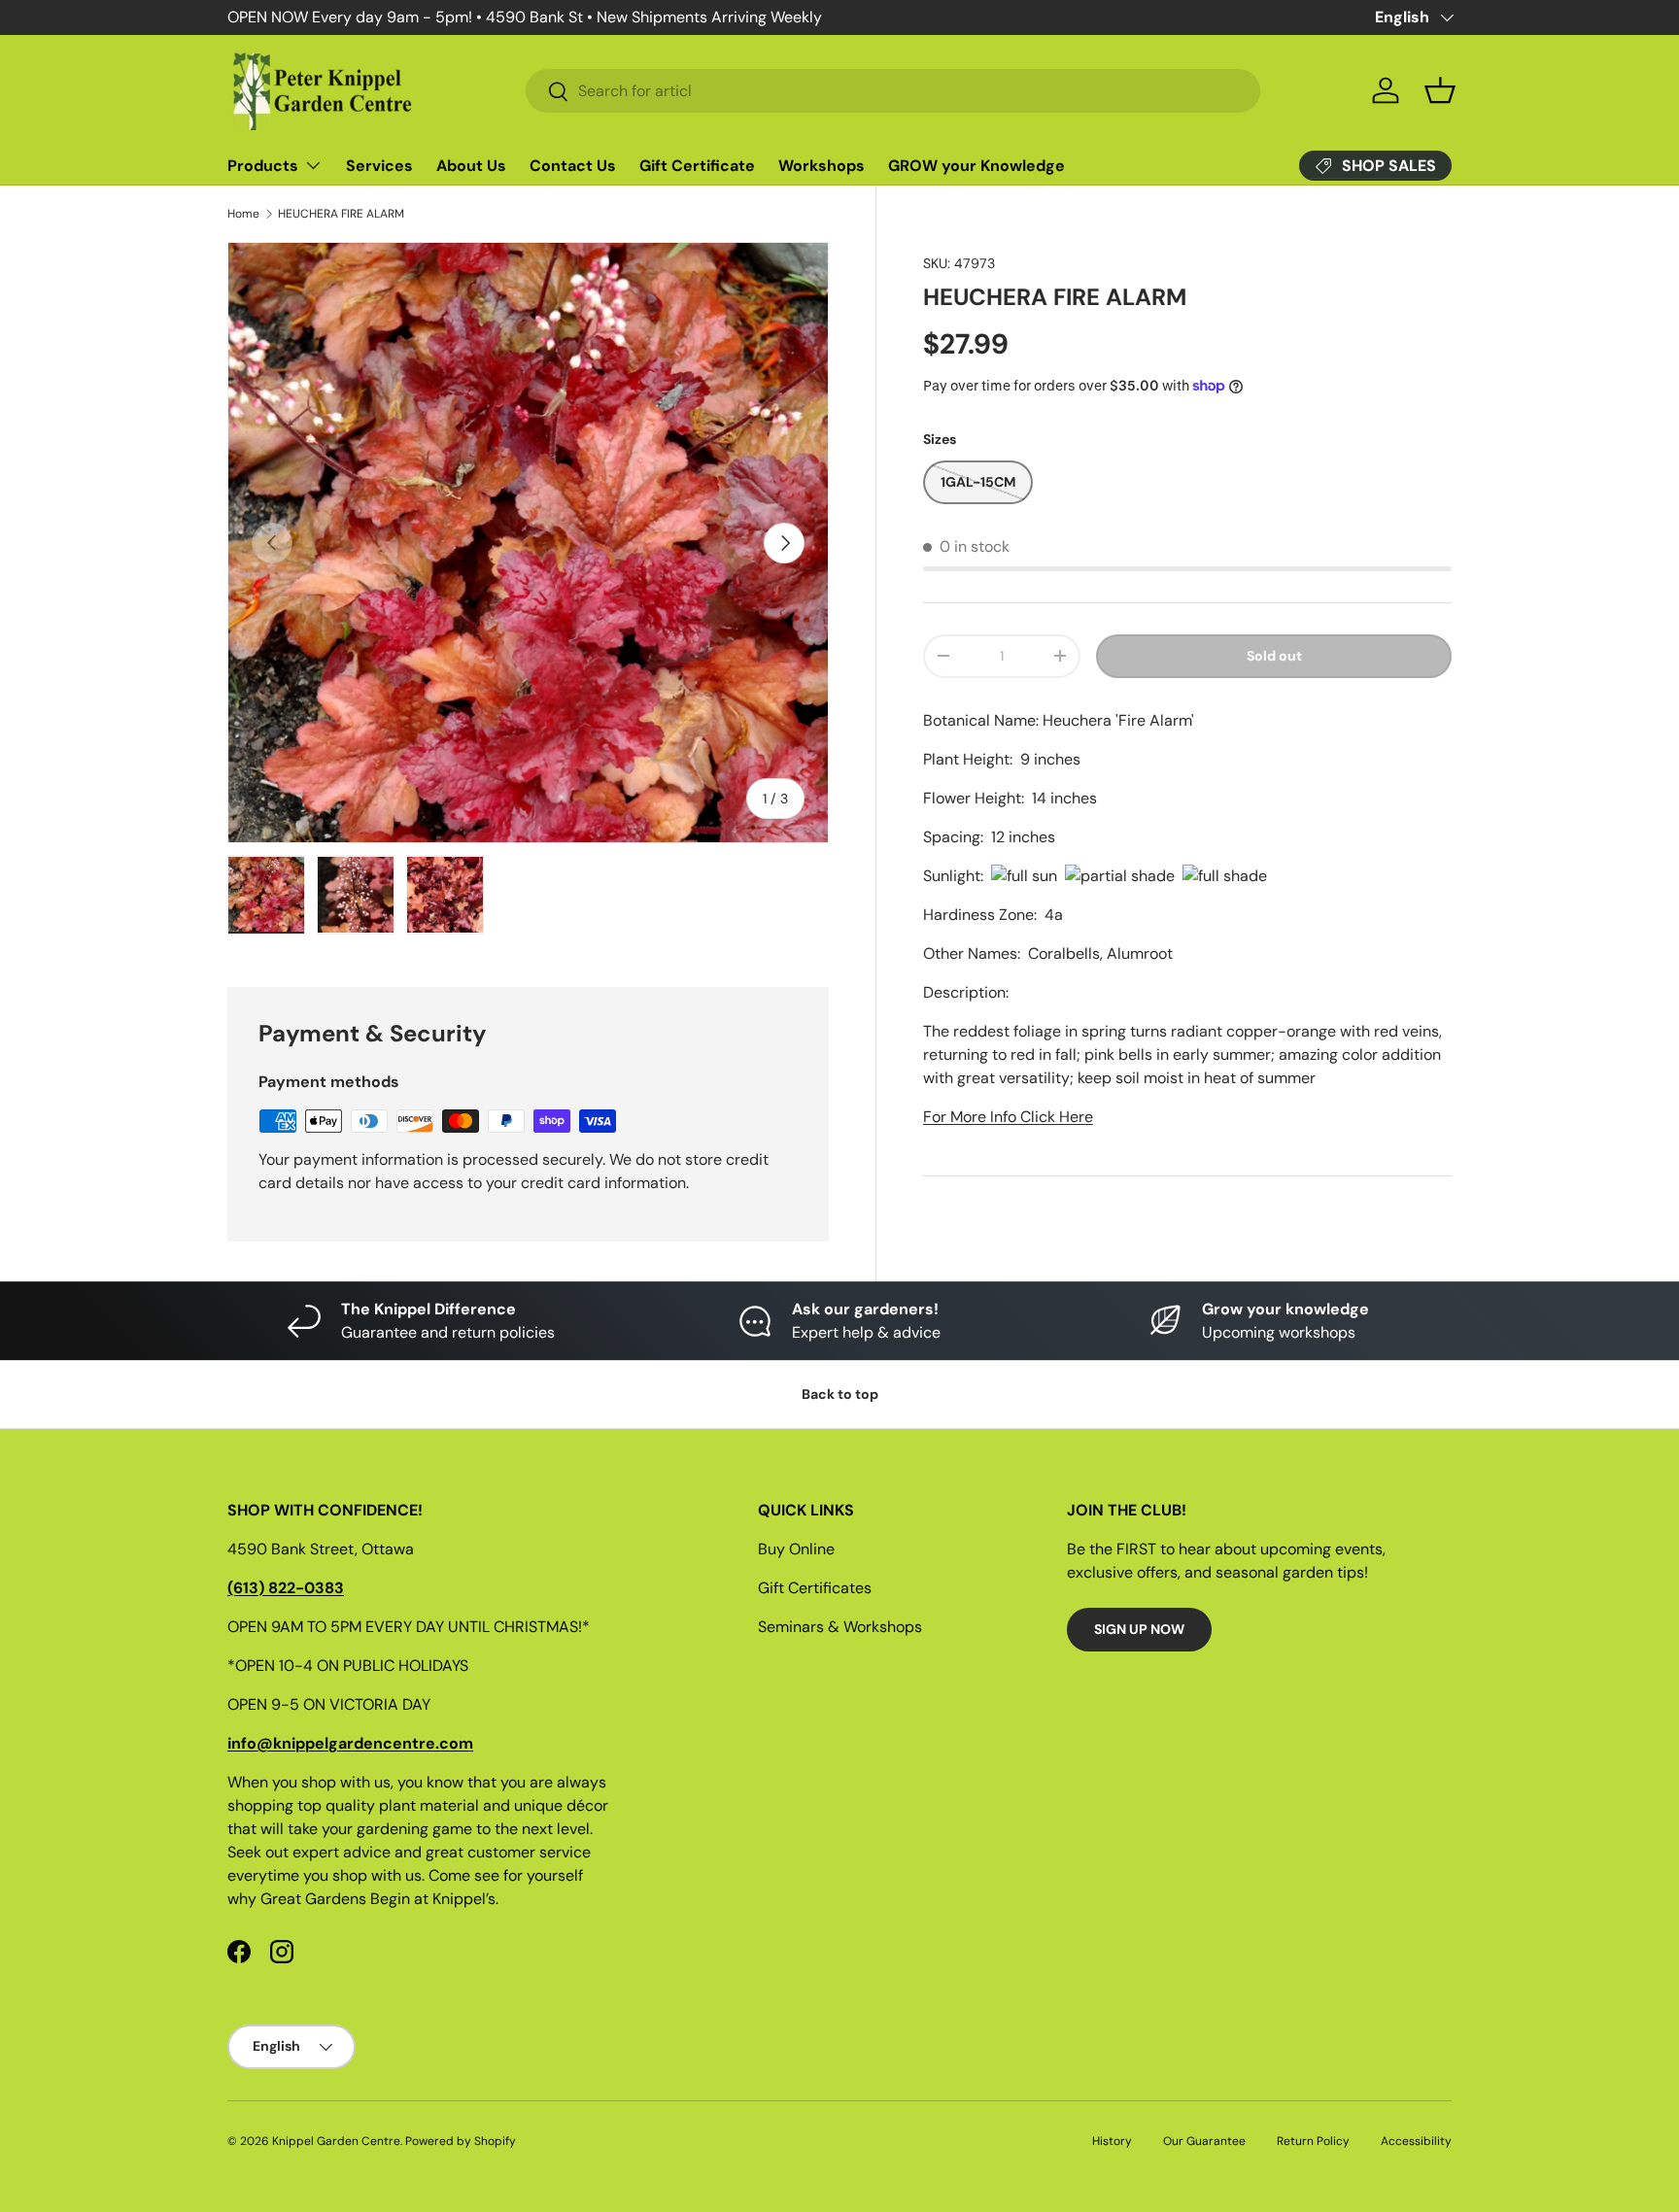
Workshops (822, 166)
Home (243, 214)
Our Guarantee (1204, 2141)
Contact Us (573, 166)
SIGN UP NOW (1139, 1629)
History (1112, 2141)
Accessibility (1416, 2141)
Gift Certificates (815, 1588)
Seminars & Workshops (840, 1627)
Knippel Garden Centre (336, 2141)
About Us (471, 166)
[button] (1440, 90)
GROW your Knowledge (977, 166)
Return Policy (1313, 2141)
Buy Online (796, 1549)
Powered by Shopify (461, 2141)
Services (379, 166)
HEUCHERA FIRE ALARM (341, 214)
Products (263, 166)
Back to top (840, 1394)
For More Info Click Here (1008, 1117)
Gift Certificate (697, 166)
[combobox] (893, 91)
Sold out (1274, 656)
